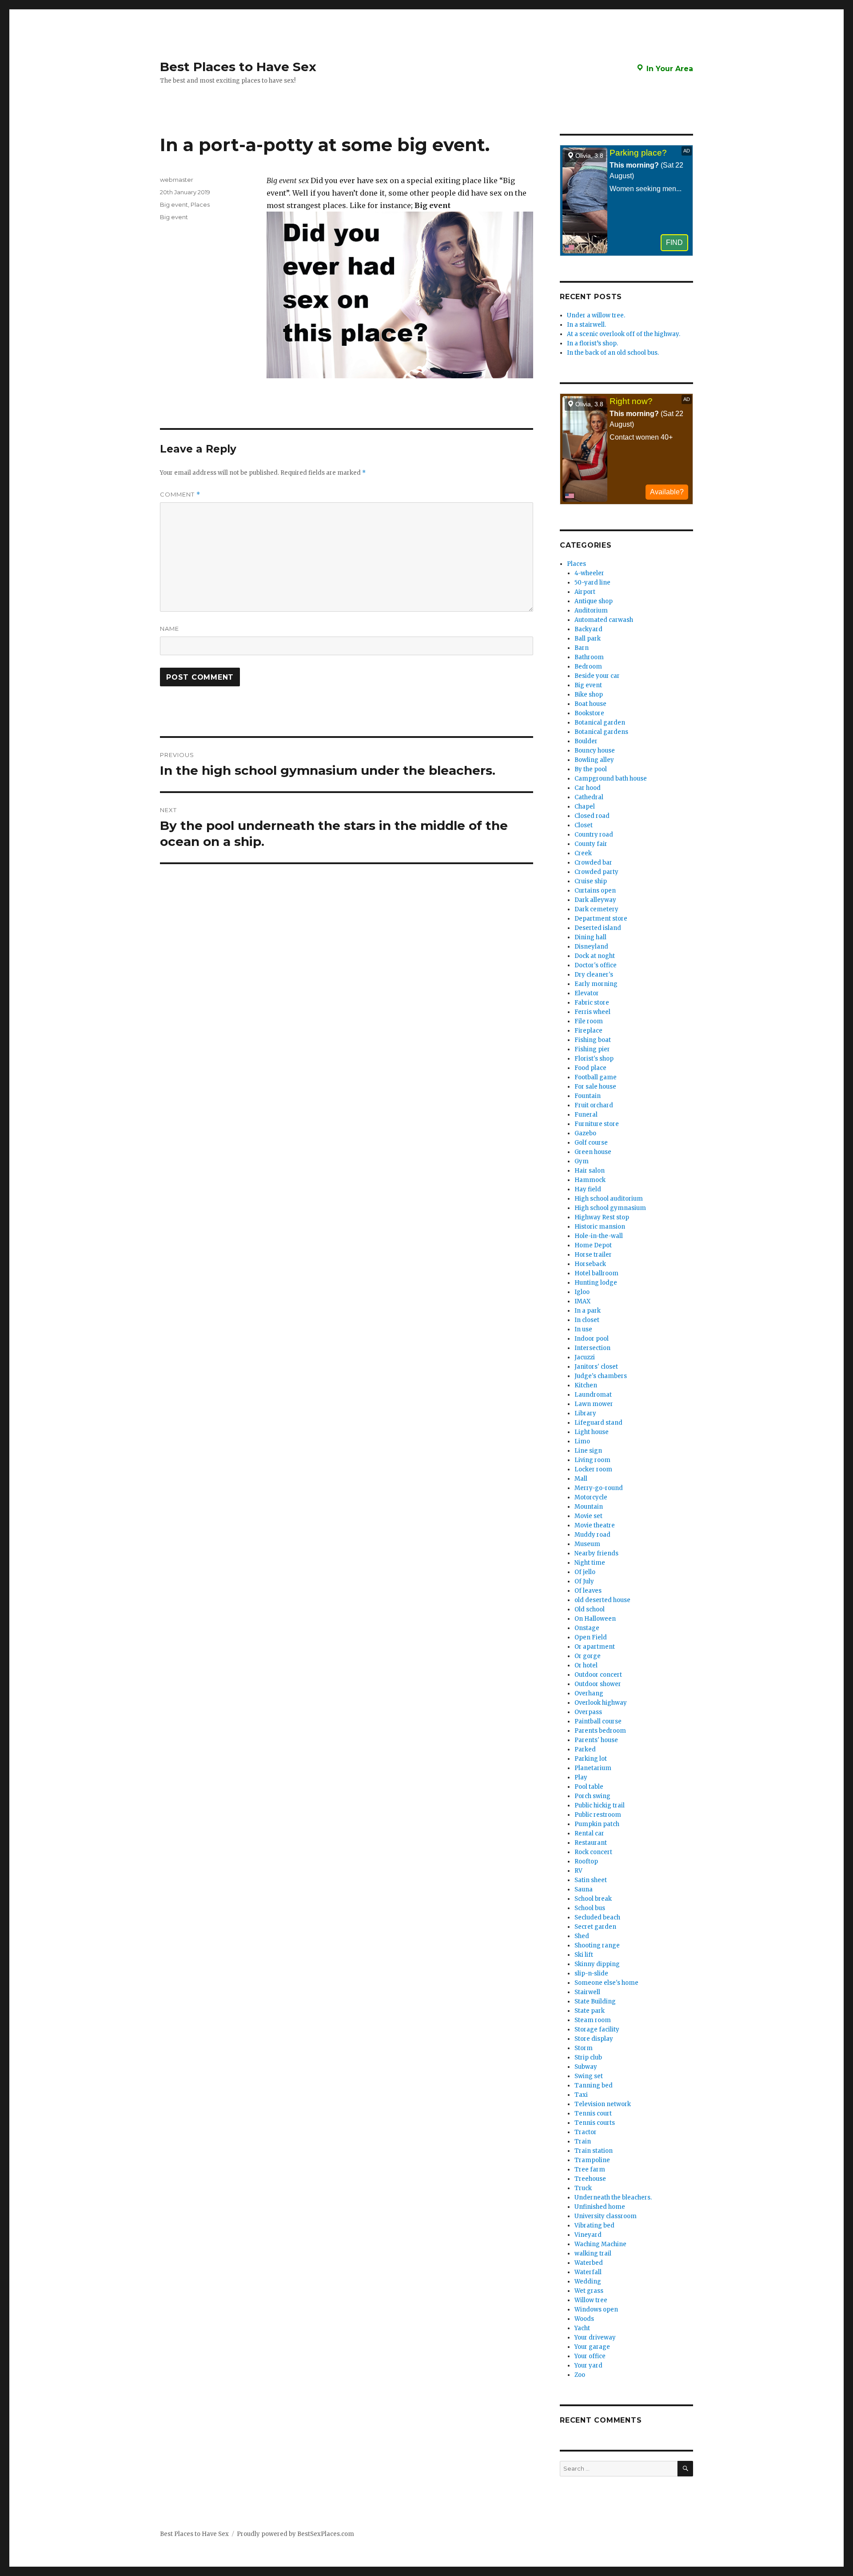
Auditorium (591, 611)
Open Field (591, 1637)
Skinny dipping (597, 1964)
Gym (582, 1161)
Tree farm (590, 2169)
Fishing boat (593, 1040)
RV (578, 1871)
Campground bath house (611, 779)
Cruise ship (591, 881)
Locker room (593, 1469)
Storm (584, 2048)
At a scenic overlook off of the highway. (624, 334)
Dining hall (590, 937)
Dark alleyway (595, 900)
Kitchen (586, 1385)
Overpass (588, 1712)
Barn (582, 648)
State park (590, 2011)
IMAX (582, 1301)
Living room (592, 1460)
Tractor (586, 2132)
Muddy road (592, 1535)
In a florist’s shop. (592, 343)
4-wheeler (589, 573)
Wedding (588, 2282)
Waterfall (588, 2272)
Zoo (580, 2375)
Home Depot (593, 1245)
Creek (583, 853)
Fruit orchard (594, 1105)
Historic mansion (600, 1227)
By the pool (591, 769)
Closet (584, 825)
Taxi (581, 2095)
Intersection (592, 1348)
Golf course (591, 1143)
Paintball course (598, 1721)
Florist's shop (594, 1059)
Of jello (585, 1572)
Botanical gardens (601, 732)
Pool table (589, 1787)
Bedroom (588, 667)
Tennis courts (595, 2123)
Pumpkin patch (597, 1824)
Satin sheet (591, 1880)
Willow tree (591, 2300)
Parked (585, 1749)
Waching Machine (600, 2244)
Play (581, 1777)
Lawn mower (594, 1404)
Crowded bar (593, 863)
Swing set (589, 2076)
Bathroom (589, 657)
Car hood (588, 788)
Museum (587, 1544)
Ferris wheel (592, 1012)
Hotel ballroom (596, 1273)
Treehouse (590, 2179)
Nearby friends (596, 1553)
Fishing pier (592, 1049)
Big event (174, 204)
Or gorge (588, 1656)
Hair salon (590, 1171)
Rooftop (586, 1861)
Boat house (590, 704)
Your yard (588, 2366)
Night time (590, 1563)
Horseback (590, 1264)
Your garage (592, 2347)
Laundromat (593, 1395)
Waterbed (589, 2263)
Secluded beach (597, 1917)
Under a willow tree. (596, 315)
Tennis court (593, 2113)
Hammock (590, 1180)
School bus (590, 1908)
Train (583, 2141)
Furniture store (597, 1124)
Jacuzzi (585, 1357)
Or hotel (586, 1665)
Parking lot (591, 1759)
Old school (590, 1609)
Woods (584, 2319)
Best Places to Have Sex (238, 67)
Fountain (588, 1096)
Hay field (588, 1189)
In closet (587, 1320)
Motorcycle (591, 1497)
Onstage (587, 1628)
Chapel (585, 807)
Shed (582, 1936)
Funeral (586, 1115)
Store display (594, 2039)
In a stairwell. (586, 325)
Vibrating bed (594, 2225)
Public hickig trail (600, 1805)
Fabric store (592, 1003)
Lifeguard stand (598, 1423)
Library (585, 1413)
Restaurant (591, 1843)
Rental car (589, 1833)
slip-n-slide (591, 1973)
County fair (591, 844)
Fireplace (588, 1031)
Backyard (588, 629)
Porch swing (592, 1796)
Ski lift (584, 1955)
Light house (592, 1432)
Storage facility (597, 2029)
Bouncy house (595, 751)
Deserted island (598, 928)
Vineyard (588, 2235)
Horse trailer (593, 1255)
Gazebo (585, 1133)
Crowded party (596, 872)
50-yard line (592, 583)
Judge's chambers (601, 1376)
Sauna (584, 1889)
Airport (585, 592)
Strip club (588, 2057)
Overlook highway (601, 1703)
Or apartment (595, 1647)
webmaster (177, 180)
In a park (588, 1311)
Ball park (588, 639)
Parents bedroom (600, 1731)
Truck (583, 2188)
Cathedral (589, 797)
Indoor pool (592, 1339)
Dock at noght (595, 956)
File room (589, 1021)
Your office (590, 2356)
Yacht (582, 2328)
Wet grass (589, 2291)
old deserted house (602, 1600)
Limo (582, 1441)
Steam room (593, 2020)
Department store (601, 919)
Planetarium (593, 1768)
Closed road (592, 816)
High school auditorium (609, 1199)
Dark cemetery (596, 909)
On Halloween (595, 1619)
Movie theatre (595, 1525)
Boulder (586, 741)
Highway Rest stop (602, 1217)
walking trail (593, 2253)
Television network (603, 2104)
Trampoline (592, 2160)
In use (583, 1329)
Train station (594, 2151)
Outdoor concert (598, 1675)
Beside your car (597, 676)
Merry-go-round (599, 1488)
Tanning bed (594, 2085)
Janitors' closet (596, 1367)
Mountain (589, 1507)
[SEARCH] (685, 2469)
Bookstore (589, 713)
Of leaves (588, 1591)
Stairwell (587, 1992)
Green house (593, 1152)
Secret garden (595, 1927)
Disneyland (591, 947)
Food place (590, 1068)
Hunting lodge (596, 1283)
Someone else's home (606, 1983)
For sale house (595, 1087)
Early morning (596, 984)
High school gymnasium (610, 1208)
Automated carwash (604, 620)
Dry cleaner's (594, 975)
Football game (596, 1077)
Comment (180, 495)
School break (593, 1899)
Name (169, 629)
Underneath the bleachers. (613, 2197)
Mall (581, 1479)
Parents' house (596, 1740)
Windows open (596, 2310)
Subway (586, 2067)
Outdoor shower (598, 1684)
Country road (594, 835)
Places (200, 204)
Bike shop (589, 695)
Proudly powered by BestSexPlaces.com (295, 2534)
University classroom (606, 2216)
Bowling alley (594, 760)
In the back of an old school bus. (613, 353)
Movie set (588, 1516)
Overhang (589, 1693)
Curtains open (595, 891)
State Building (595, 2001)
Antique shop (594, 601)
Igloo (582, 1292)
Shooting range (597, 1945)
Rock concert (593, 1852)
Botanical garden (600, 723)
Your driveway (595, 2338)
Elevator (587, 993)
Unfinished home (600, 2207)
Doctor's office (596, 965)
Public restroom (598, 1815)
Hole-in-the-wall (599, 1236)
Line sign (588, 1451)
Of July (584, 1581)
